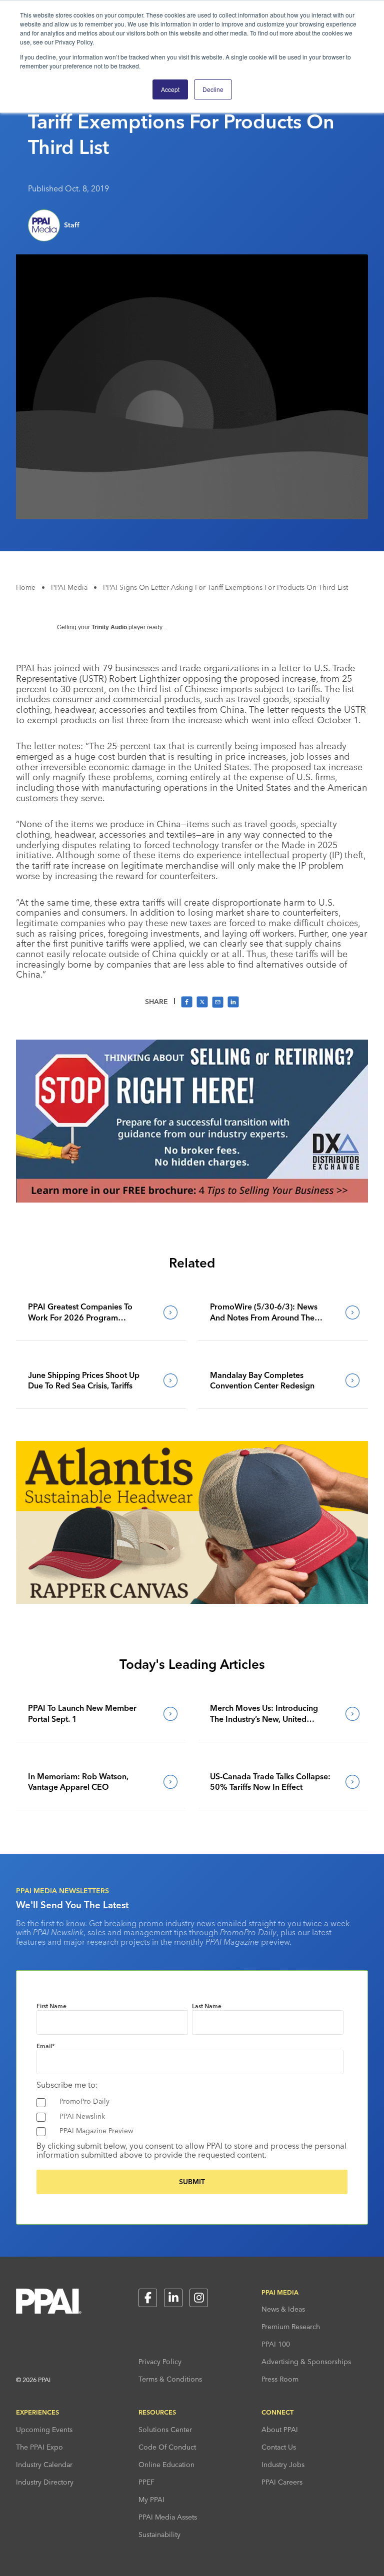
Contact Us (279, 2447)
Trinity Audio (109, 627)
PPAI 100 (276, 2344)
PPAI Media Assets (168, 2517)
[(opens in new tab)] (192, 1200)
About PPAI (280, 2430)
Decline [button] (213, 89)
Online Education (166, 2465)
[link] (101, 1312)
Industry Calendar (44, 2465)
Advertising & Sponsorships (306, 2362)
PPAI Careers (282, 2482)
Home (26, 587)
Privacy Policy (160, 2362)
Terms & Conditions (170, 2379)
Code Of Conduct (167, 2447)
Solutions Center (165, 2430)
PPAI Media (69, 587)
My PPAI (151, 2500)
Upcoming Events (44, 2430)
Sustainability (159, 2535)
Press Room (280, 2379)
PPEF (146, 2482)
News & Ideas (283, 2309)
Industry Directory (45, 2482)
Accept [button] (170, 89)
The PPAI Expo (39, 2447)
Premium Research (291, 2327)
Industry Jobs (283, 2465)
